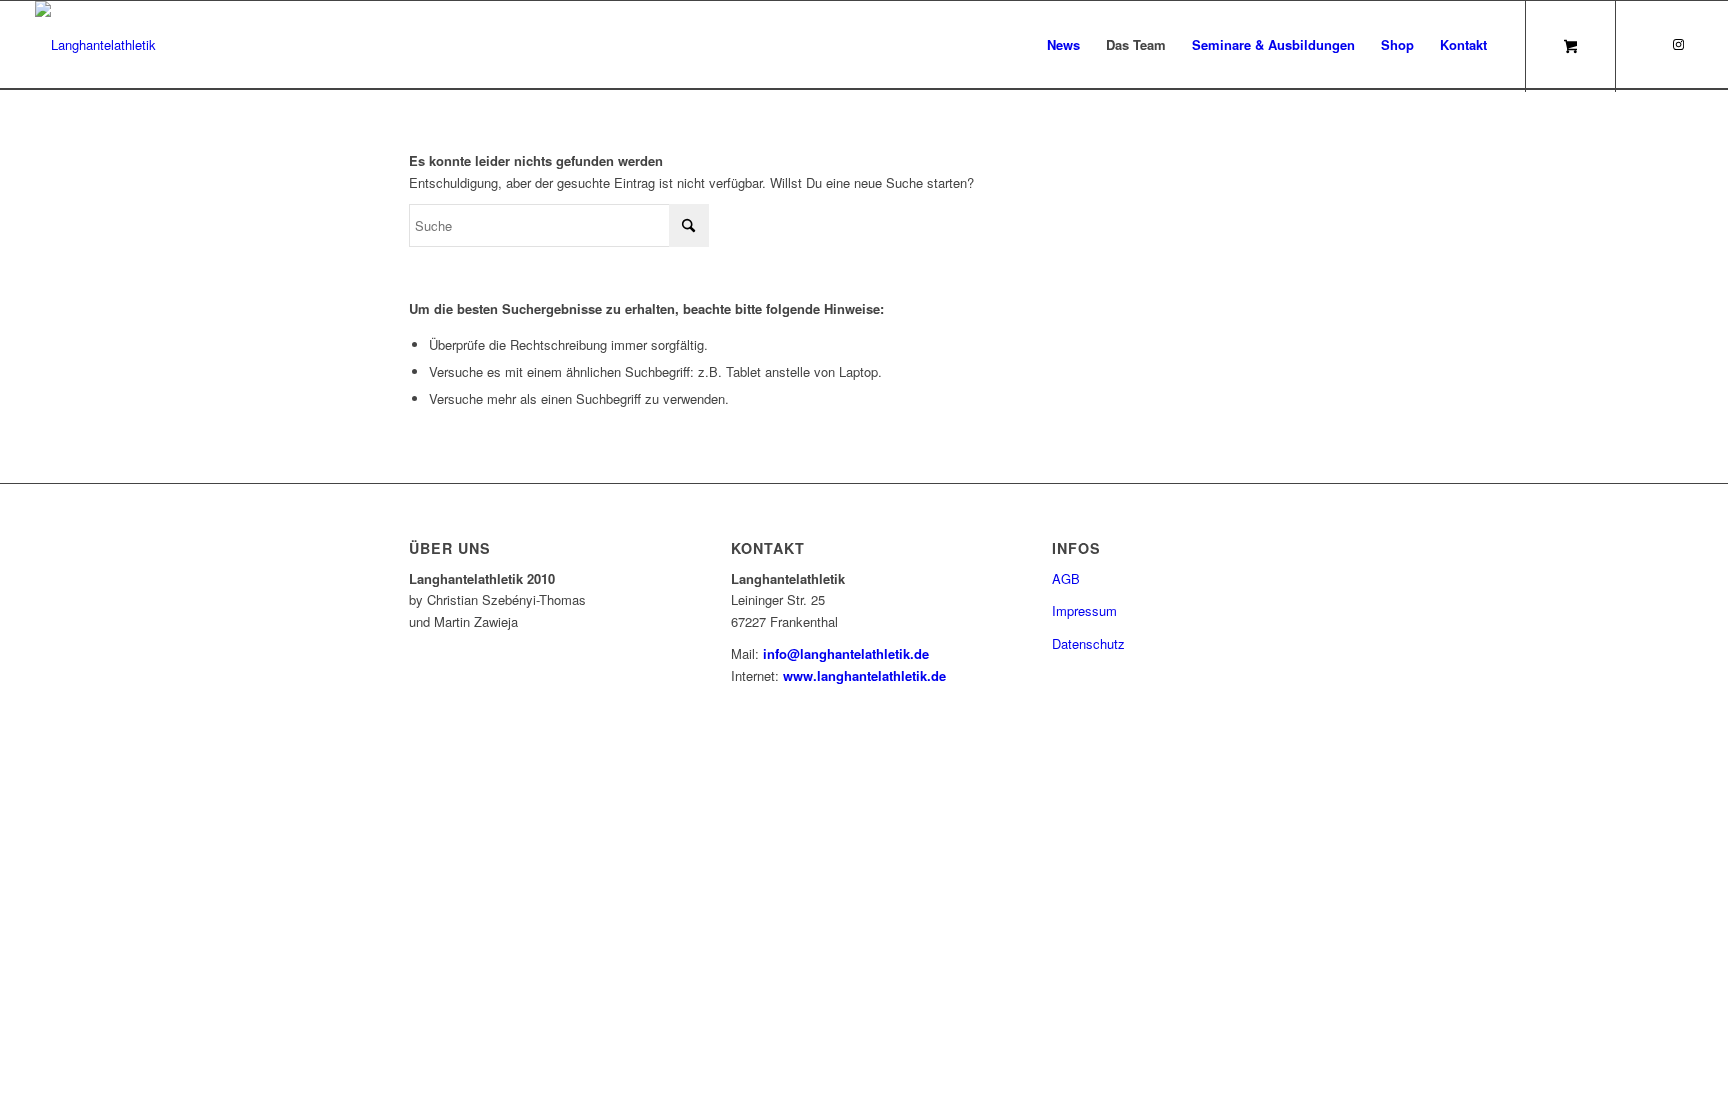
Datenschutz (1088, 643)
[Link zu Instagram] (1678, 44)
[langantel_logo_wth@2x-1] (95, 45)
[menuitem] (1063, 45)
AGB (1066, 578)
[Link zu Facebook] (1648, 44)
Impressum (1084, 610)
